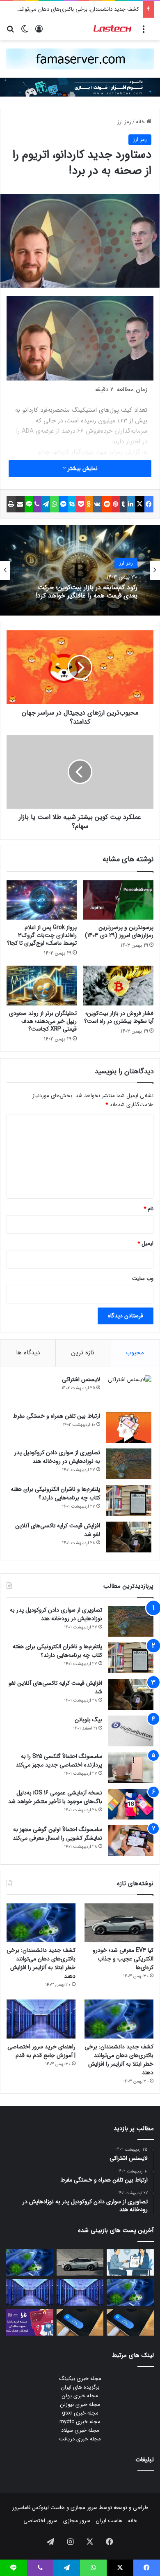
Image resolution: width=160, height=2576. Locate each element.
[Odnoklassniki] (89, 504)
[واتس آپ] (54, 504)
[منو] (144, 32)
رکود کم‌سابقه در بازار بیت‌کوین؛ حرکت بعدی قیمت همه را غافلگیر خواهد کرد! (87, 591)
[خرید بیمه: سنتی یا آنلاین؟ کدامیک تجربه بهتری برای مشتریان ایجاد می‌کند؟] (130, 2263)
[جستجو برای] (10, 32)
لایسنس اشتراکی (81, 1379)
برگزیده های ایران (80, 2387)
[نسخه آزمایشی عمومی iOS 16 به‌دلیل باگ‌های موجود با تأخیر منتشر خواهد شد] (131, 1804)
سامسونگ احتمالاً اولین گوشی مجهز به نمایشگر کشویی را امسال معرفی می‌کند (57, 1834)
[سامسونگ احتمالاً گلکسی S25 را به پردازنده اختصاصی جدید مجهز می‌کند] (131, 1768)
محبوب (135, 1353)
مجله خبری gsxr (80, 2413)
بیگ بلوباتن (88, 1720)
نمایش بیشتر (82, 468)
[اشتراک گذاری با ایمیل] (20, 504)
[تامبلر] (123, 504)
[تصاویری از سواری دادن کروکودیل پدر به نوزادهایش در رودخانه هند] (129, 1464)
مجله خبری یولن (80, 2396)
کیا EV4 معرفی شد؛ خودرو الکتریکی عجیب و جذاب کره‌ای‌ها (123, 1959)
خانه (141, 122)
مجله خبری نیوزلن (80, 2404)
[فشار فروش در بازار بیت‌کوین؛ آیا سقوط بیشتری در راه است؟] (118, 985)
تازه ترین (83, 1353)
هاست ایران (109, 2521)
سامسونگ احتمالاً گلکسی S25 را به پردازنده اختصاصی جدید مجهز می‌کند (59, 1761)
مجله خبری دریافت (80, 2439)
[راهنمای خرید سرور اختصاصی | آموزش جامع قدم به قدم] (41, 2019)
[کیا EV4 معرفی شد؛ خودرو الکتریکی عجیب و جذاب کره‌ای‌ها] (119, 1923)
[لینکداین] (131, 504)
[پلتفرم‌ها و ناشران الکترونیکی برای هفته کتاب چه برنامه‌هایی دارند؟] (129, 1500)
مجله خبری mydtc (80, 2422)
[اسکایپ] (72, 504)
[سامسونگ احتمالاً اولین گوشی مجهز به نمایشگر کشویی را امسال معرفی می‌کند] (131, 1841)
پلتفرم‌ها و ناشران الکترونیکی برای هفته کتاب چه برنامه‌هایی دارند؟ (55, 1493)
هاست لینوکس (48, 2508)
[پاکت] (81, 504)
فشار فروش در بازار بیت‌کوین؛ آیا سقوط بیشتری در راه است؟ (119, 1017)
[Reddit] (107, 504)
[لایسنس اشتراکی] (129, 1391)
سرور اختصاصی (40, 2521)
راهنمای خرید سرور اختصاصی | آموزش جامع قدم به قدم (41, 2051)
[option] (80, 570)
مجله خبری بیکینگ (80, 2379)
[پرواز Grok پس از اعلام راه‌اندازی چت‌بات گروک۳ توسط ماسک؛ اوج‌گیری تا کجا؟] (42, 900)
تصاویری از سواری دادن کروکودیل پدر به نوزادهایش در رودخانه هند (57, 1457)
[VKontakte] (97, 504)
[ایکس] (139, 504)
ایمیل (145, 1244)
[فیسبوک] (149, 504)
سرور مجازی (84, 2508)
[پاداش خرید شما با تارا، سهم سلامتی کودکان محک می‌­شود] (30, 2322)
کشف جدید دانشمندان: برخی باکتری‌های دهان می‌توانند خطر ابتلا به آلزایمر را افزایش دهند (41, 1963)
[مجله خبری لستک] (113, 29)
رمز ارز (124, 122)
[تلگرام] (46, 504)
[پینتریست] (116, 504)
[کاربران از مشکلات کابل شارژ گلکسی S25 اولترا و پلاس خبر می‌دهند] (130, 2322)
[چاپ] (11, 504)
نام (149, 1209)
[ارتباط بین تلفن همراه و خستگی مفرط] (129, 1427)
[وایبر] (37, 504)
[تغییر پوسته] (25, 32)
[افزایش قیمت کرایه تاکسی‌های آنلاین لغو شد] (129, 1537)
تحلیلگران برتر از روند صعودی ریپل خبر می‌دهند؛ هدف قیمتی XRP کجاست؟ (43, 1021)
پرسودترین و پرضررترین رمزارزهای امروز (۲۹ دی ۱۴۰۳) (119, 931)
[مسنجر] (63, 504)
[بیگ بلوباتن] (131, 1731)
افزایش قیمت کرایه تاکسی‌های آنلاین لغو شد (58, 1530)
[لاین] (29, 504)
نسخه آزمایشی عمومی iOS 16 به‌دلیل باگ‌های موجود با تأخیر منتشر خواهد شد (55, 1797)
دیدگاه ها (28, 1353)
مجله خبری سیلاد (80, 2430)
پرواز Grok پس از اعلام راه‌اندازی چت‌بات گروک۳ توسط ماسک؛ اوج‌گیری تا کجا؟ (42, 935)
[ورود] (39, 32)
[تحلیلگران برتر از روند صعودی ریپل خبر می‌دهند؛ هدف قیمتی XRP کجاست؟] (42, 985)
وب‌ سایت (143, 1279)
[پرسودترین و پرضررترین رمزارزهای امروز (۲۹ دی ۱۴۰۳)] (118, 900)
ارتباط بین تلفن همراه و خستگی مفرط (56, 1416)
